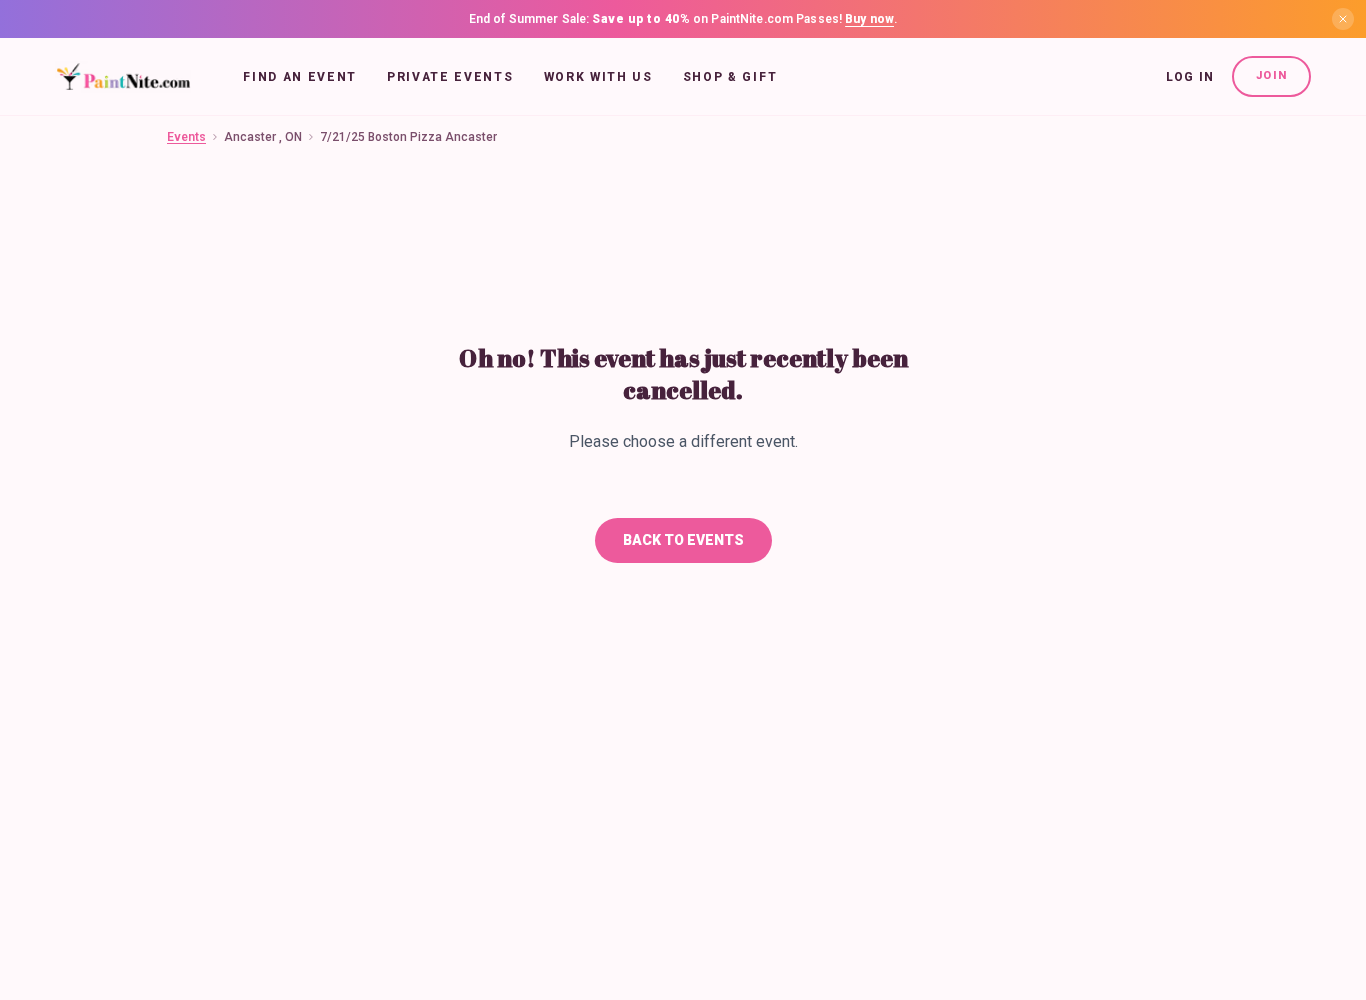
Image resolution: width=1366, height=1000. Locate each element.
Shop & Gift (730, 77)
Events (186, 137)
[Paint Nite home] (123, 77)
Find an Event (300, 77)
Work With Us (598, 77)
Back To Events (683, 540)
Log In (1190, 77)
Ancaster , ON (263, 137)
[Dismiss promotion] (1343, 19)
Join (1271, 75)
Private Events (450, 77)
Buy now (869, 19)
